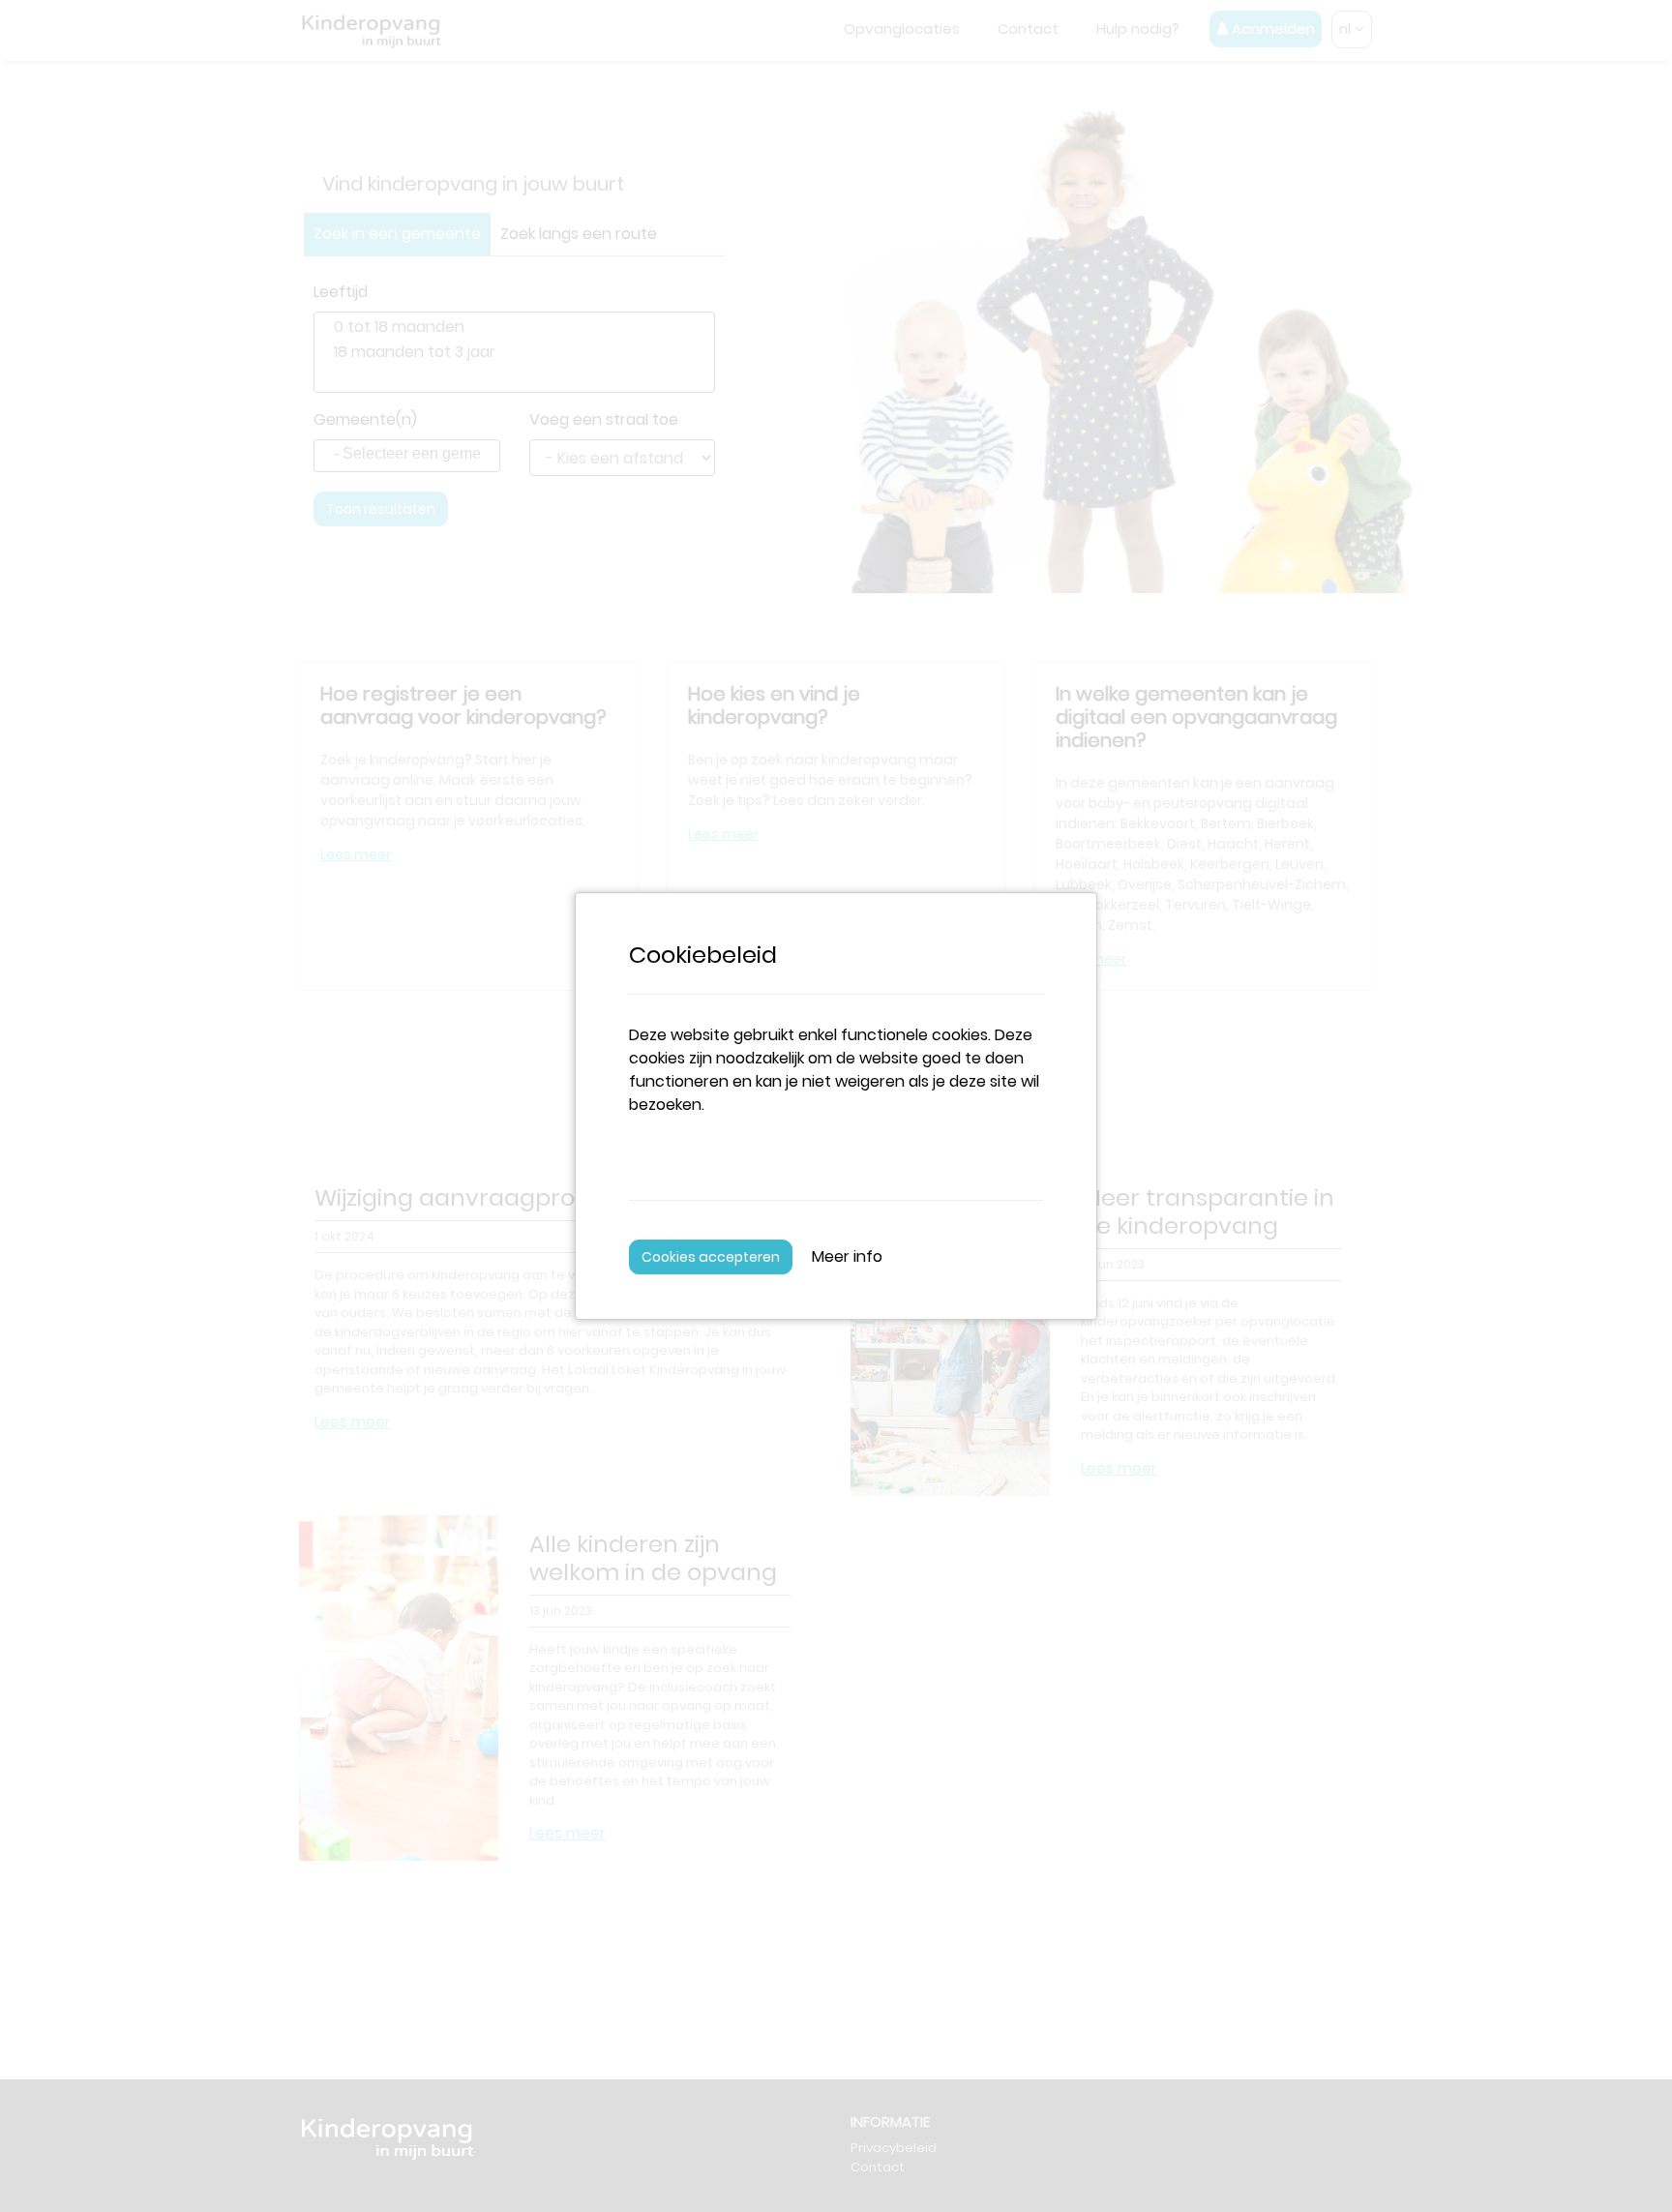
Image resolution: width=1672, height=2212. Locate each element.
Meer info (847, 1256)
